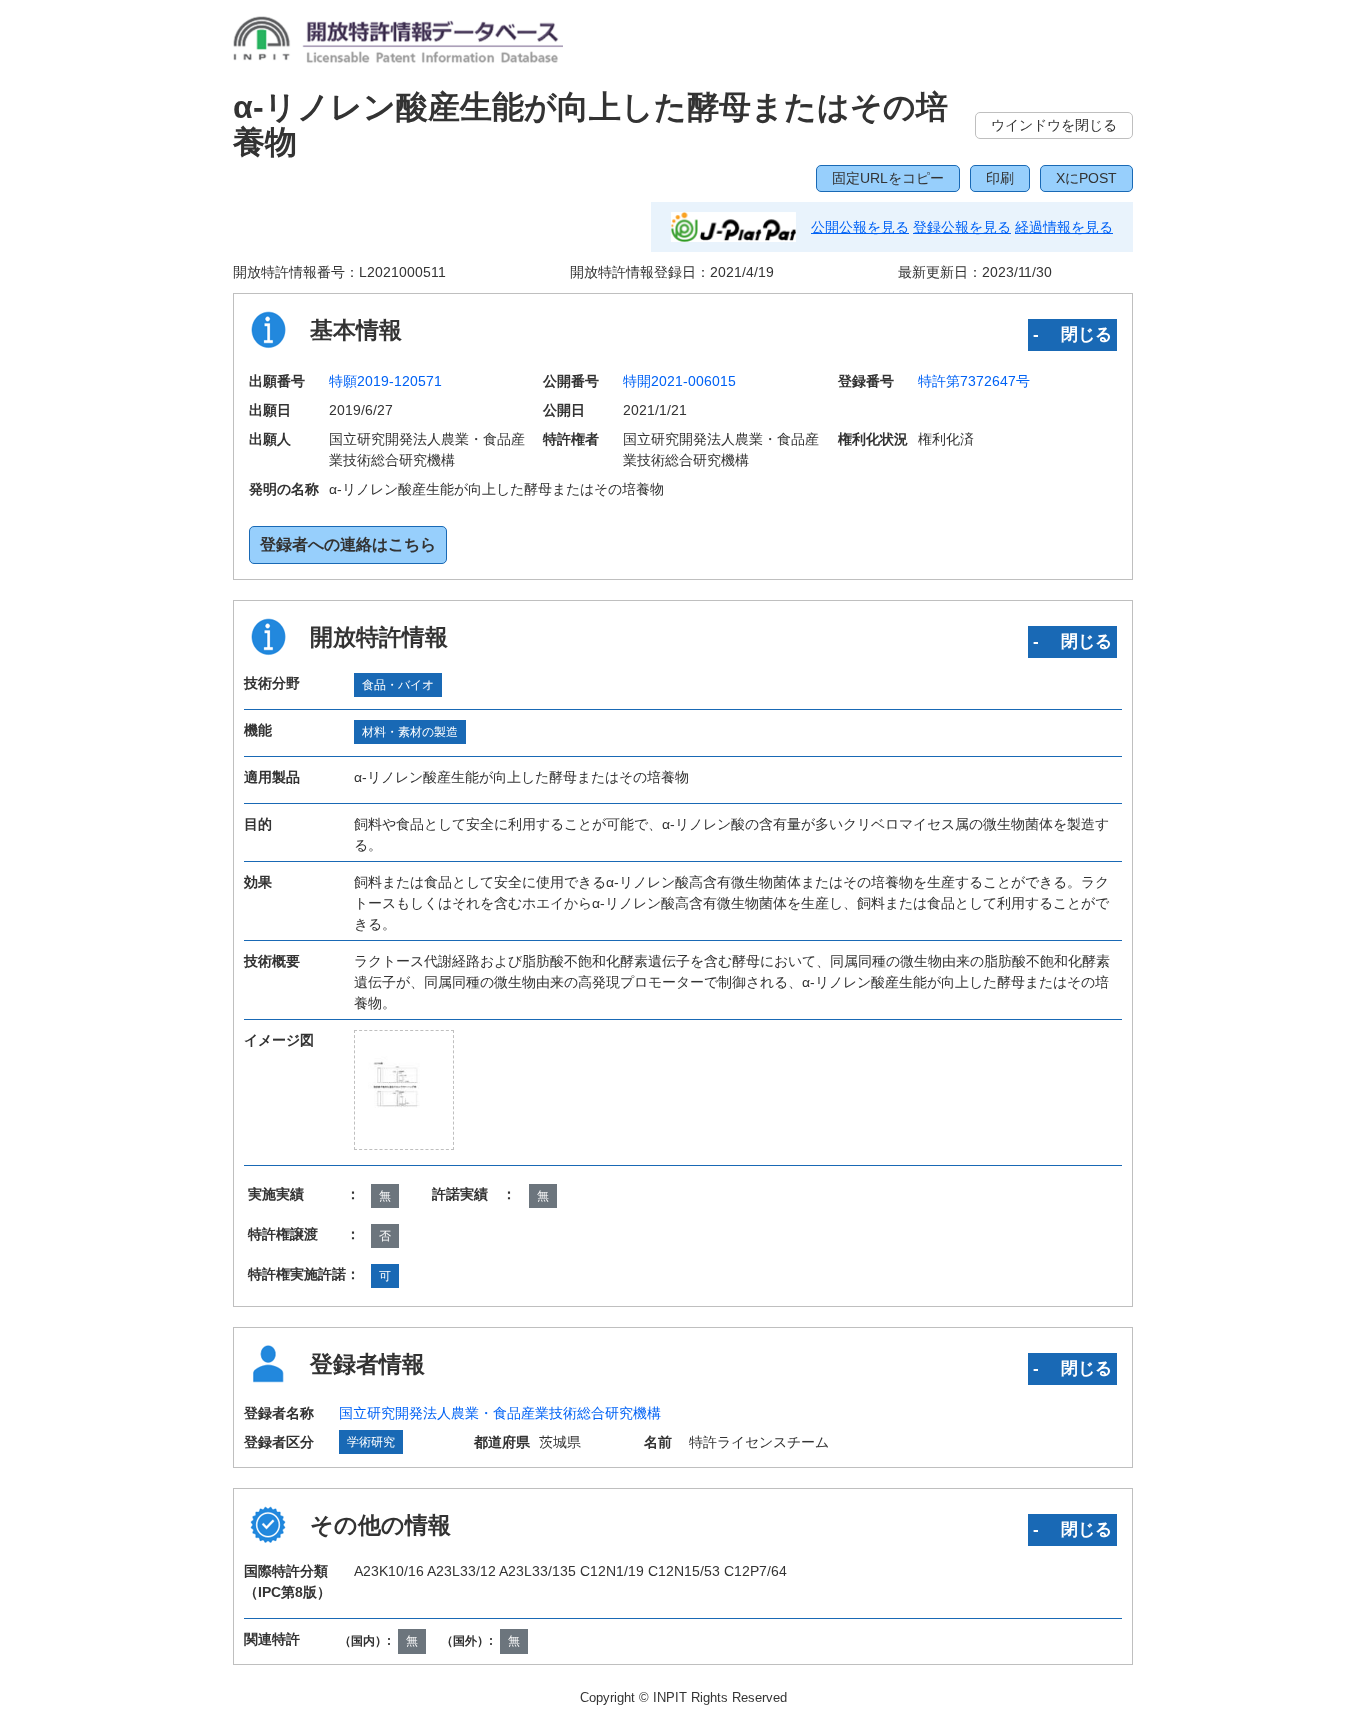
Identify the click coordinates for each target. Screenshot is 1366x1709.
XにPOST (1086, 178)
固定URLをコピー (888, 178)
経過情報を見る (1064, 227)
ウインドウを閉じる (1054, 125)
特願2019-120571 (385, 381)
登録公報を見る (962, 227)
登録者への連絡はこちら (348, 544)
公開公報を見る (860, 227)
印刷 (1000, 178)
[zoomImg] (404, 1090)
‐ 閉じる (1072, 334)
